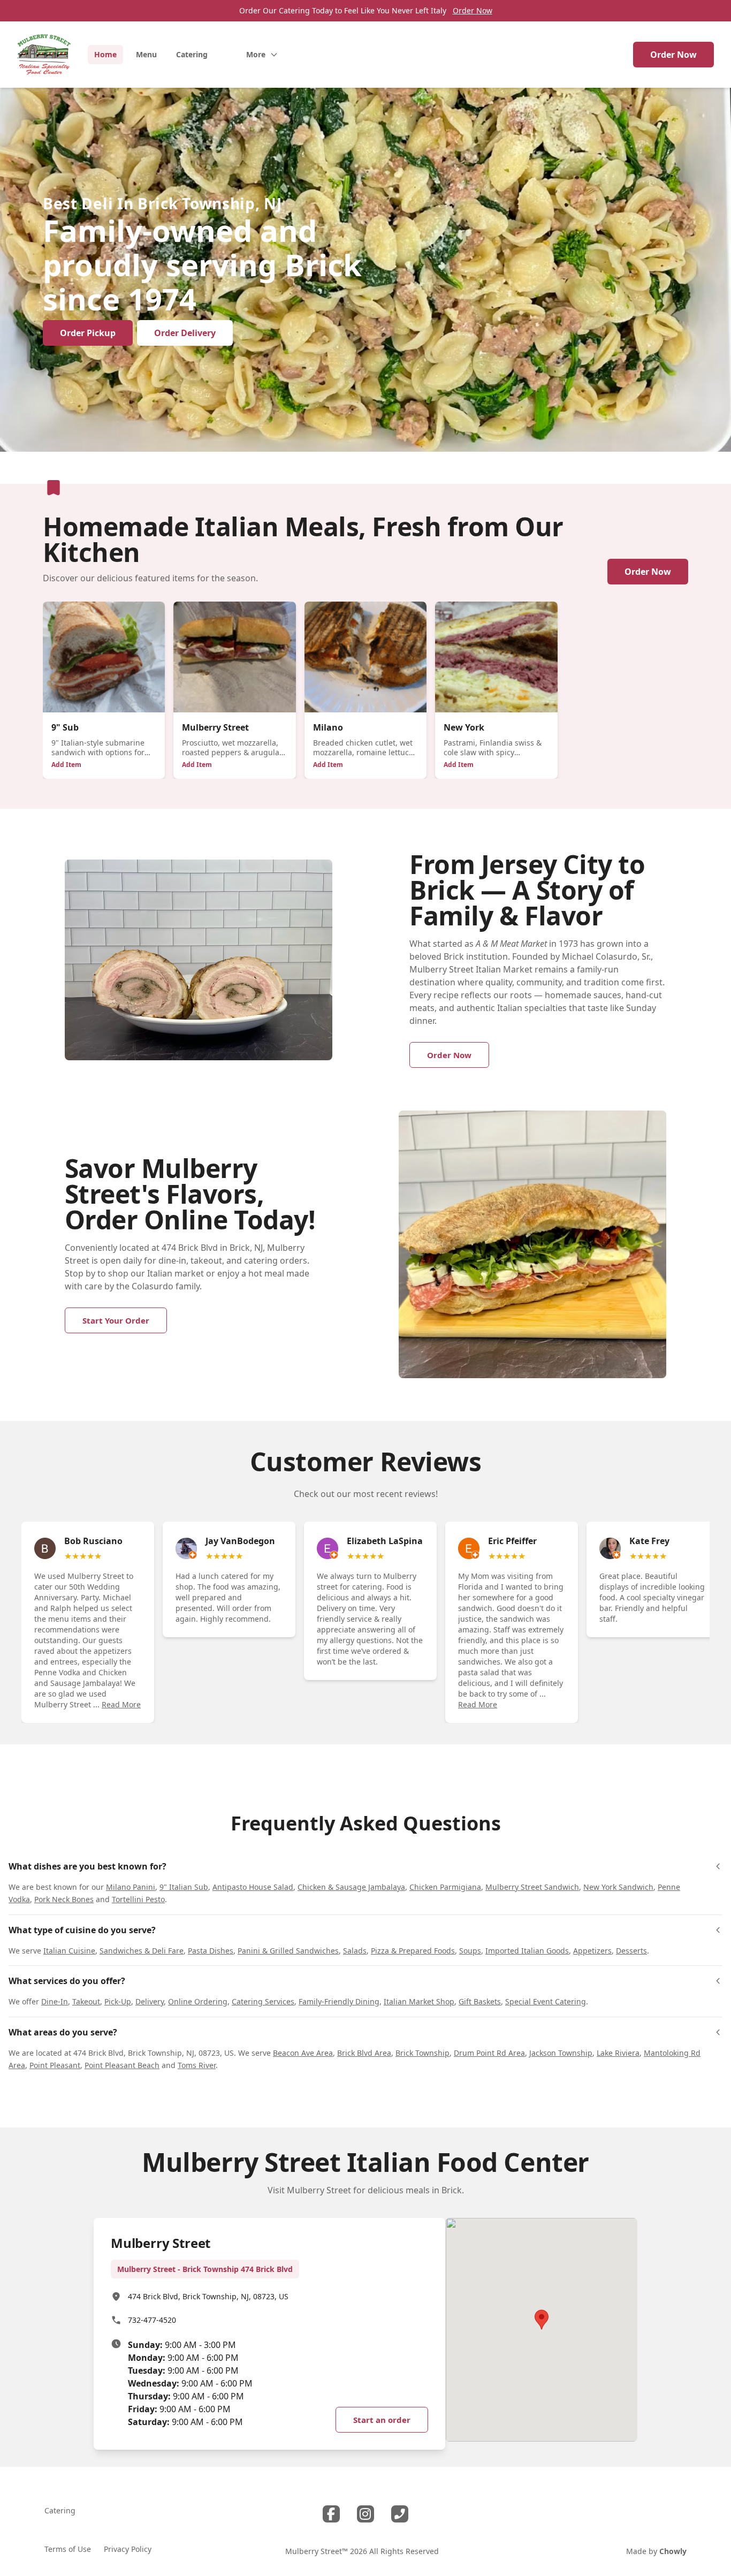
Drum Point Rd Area (489, 2053)
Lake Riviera (618, 2053)
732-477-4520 (152, 2320)
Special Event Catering (546, 2001)
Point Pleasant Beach (122, 2065)
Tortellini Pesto (138, 1899)
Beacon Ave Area (303, 2053)
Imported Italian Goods (527, 1951)
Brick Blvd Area (364, 2053)
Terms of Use (68, 2549)
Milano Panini (131, 1887)
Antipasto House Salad (253, 1887)
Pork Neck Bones (64, 1899)
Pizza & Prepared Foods (413, 1951)
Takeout (86, 2001)
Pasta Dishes (211, 1951)
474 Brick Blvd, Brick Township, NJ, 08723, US (208, 2296)
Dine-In (55, 2001)
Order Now (473, 10)
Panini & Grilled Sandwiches (288, 1951)
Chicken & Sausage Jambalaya (351, 1887)
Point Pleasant (55, 2065)
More (256, 54)
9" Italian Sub (184, 1887)
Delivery (150, 2001)
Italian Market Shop (419, 2001)
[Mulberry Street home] (44, 55)
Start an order (382, 2420)
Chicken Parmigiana (445, 1887)
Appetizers (592, 1951)
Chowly (673, 2551)
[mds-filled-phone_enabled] (400, 2514)
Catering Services (263, 2001)
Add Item (66, 765)
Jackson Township (561, 2053)
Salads (355, 1951)
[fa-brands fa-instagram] (365, 2514)
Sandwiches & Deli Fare (142, 1951)
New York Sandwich (618, 1887)
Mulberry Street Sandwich (532, 1887)
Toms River (197, 2065)
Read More (121, 1704)
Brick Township (422, 2053)
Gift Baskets (480, 2001)
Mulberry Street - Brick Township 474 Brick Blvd (205, 2269)
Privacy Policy (128, 2549)
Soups (470, 1951)
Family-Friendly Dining (339, 2001)
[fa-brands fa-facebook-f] (331, 2514)
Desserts (631, 1951)
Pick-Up (118, 2001)
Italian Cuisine (69, 1951)
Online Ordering (198, 2001)
